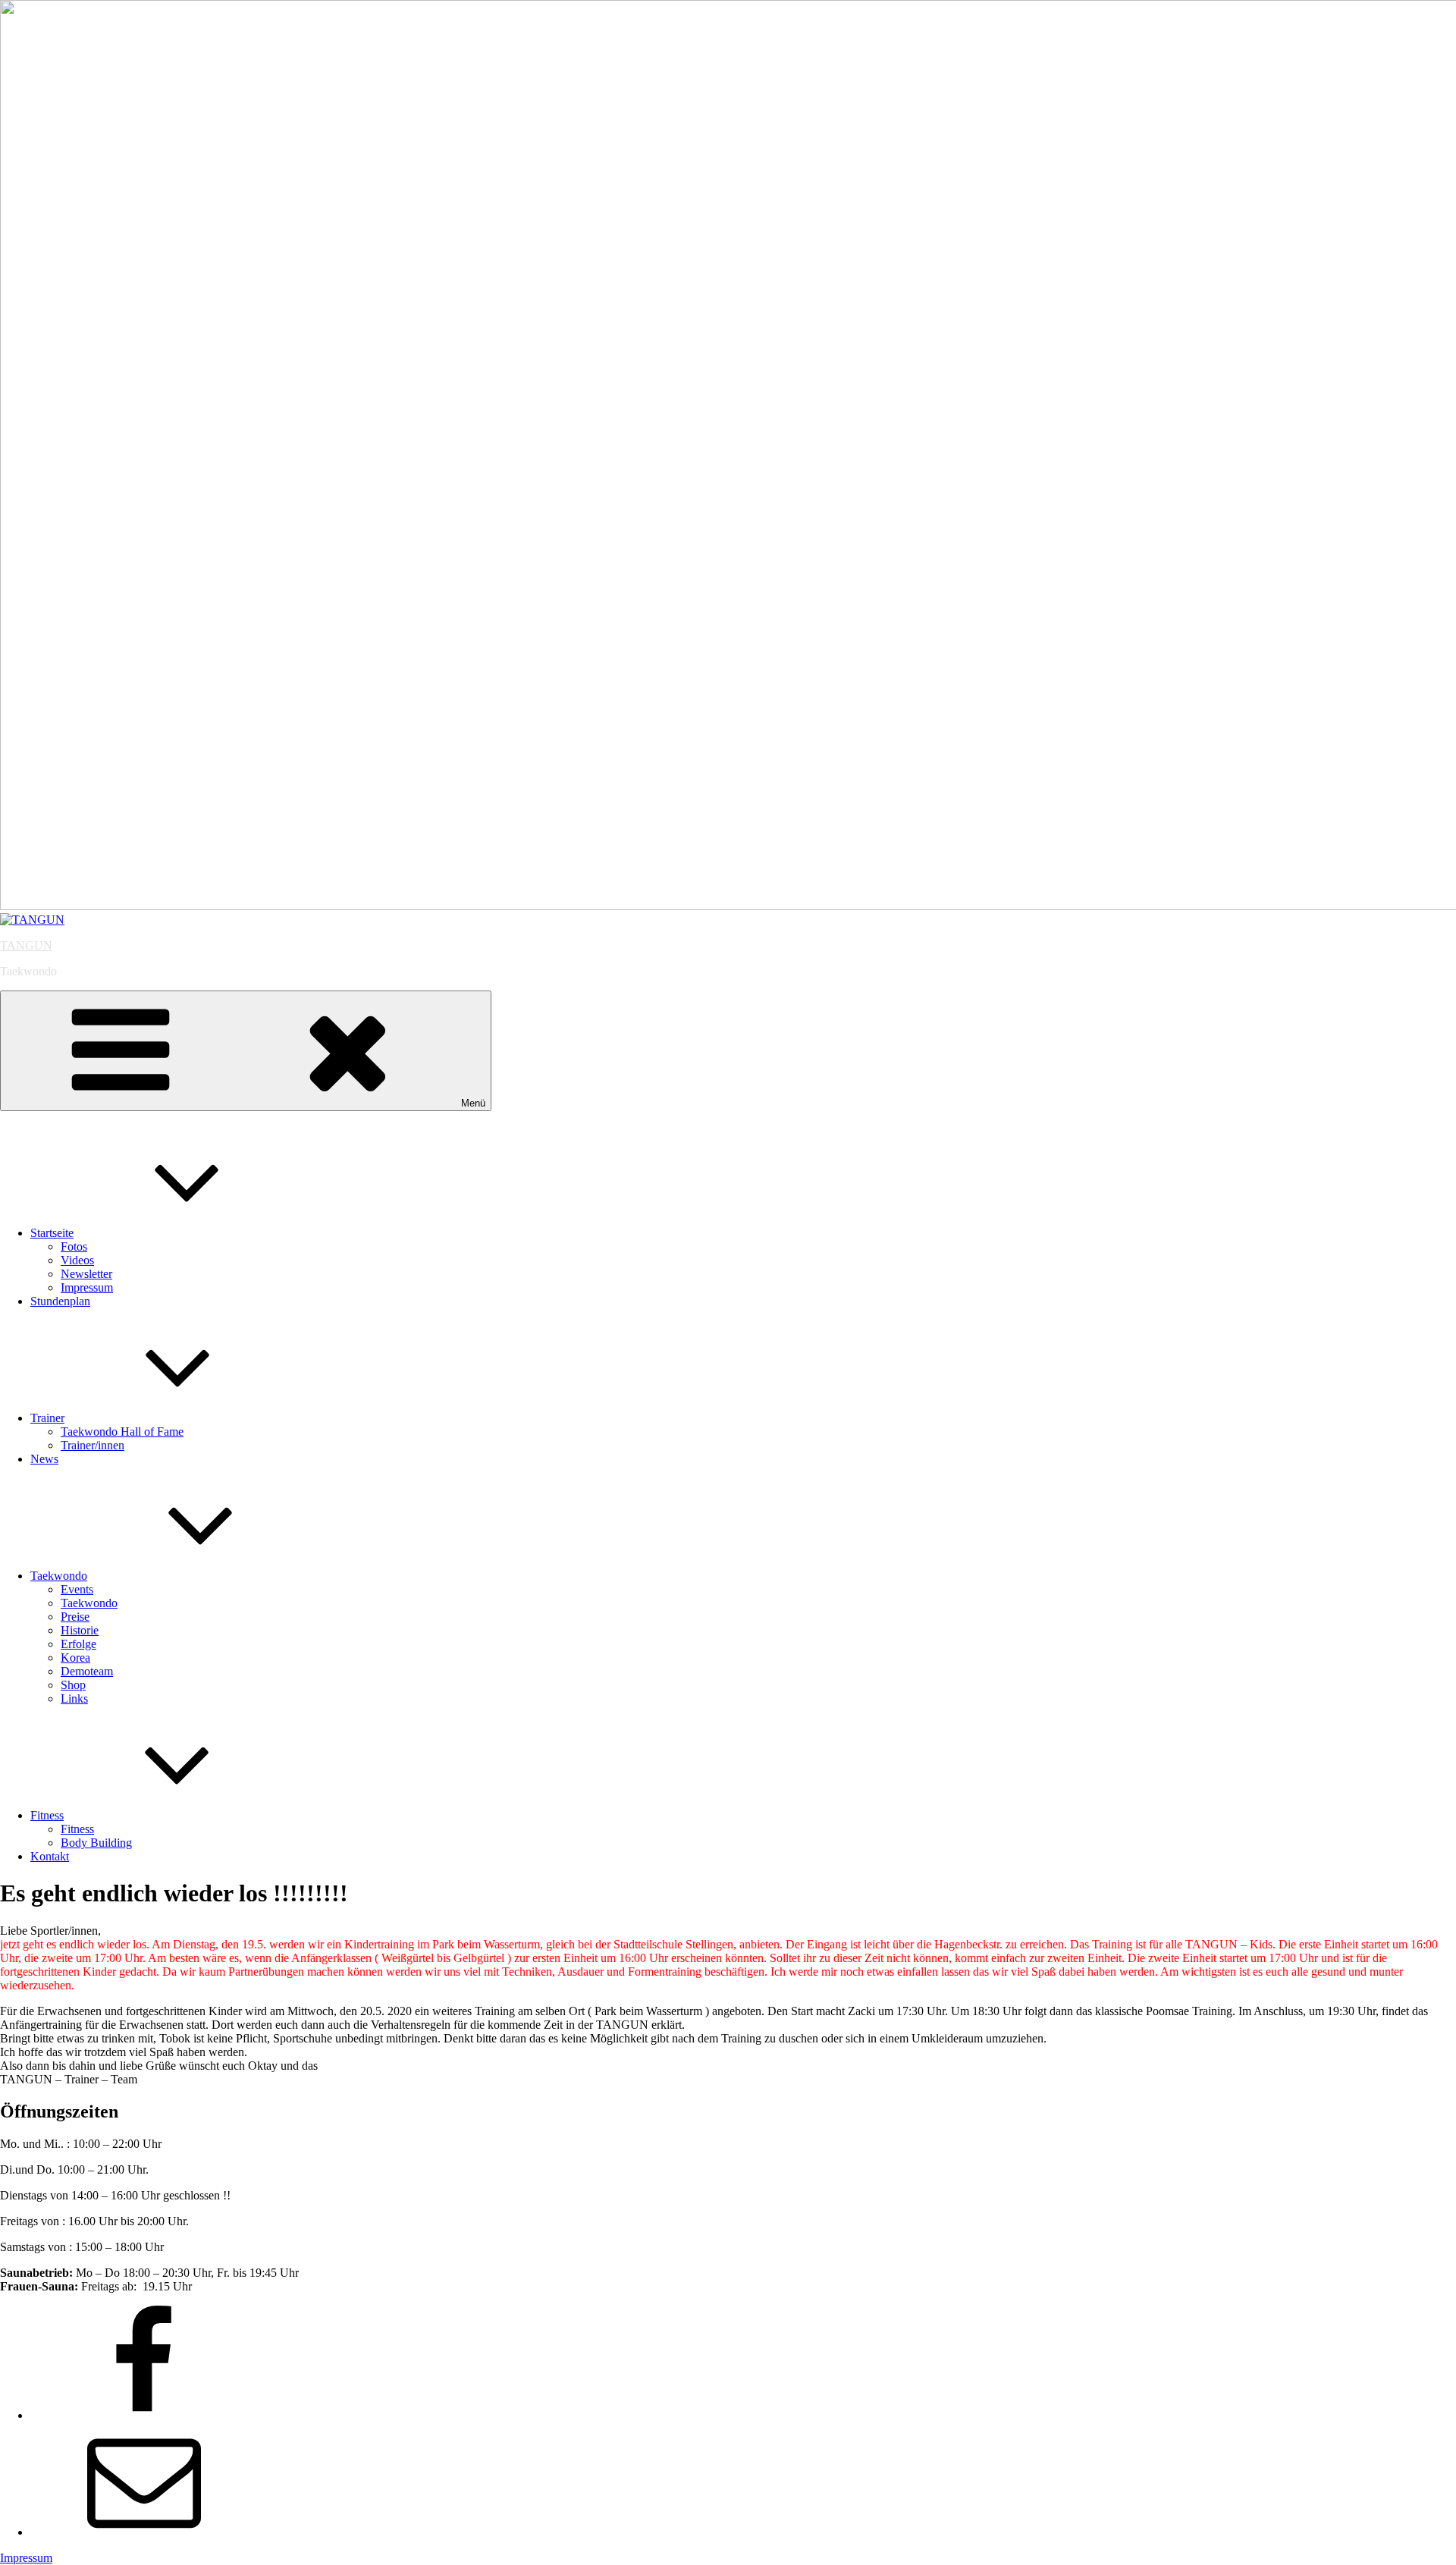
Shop (73, 1685)
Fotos (74, 1246)
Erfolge (78, 1644)
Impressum (87, 1287)
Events (77, 1589)
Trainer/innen (93, 1445)
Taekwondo (59, 1576)
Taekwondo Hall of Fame (122, 1432)
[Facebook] (144, 2415)
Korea (75, 1658)
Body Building (96, 1843)
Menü (473, 1103)
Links (74, 1698)
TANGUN (26, 945)
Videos (77, 1260)
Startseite (52, 1233)
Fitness (47, 1815)
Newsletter (86, 1274)
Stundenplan (60, 1301)
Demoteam (87, 1671)
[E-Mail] (144, 2532)
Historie (80, 1630)
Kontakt (50, 1856)
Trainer (47, 1418)
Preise (75, 1617)
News (44, 1459)
